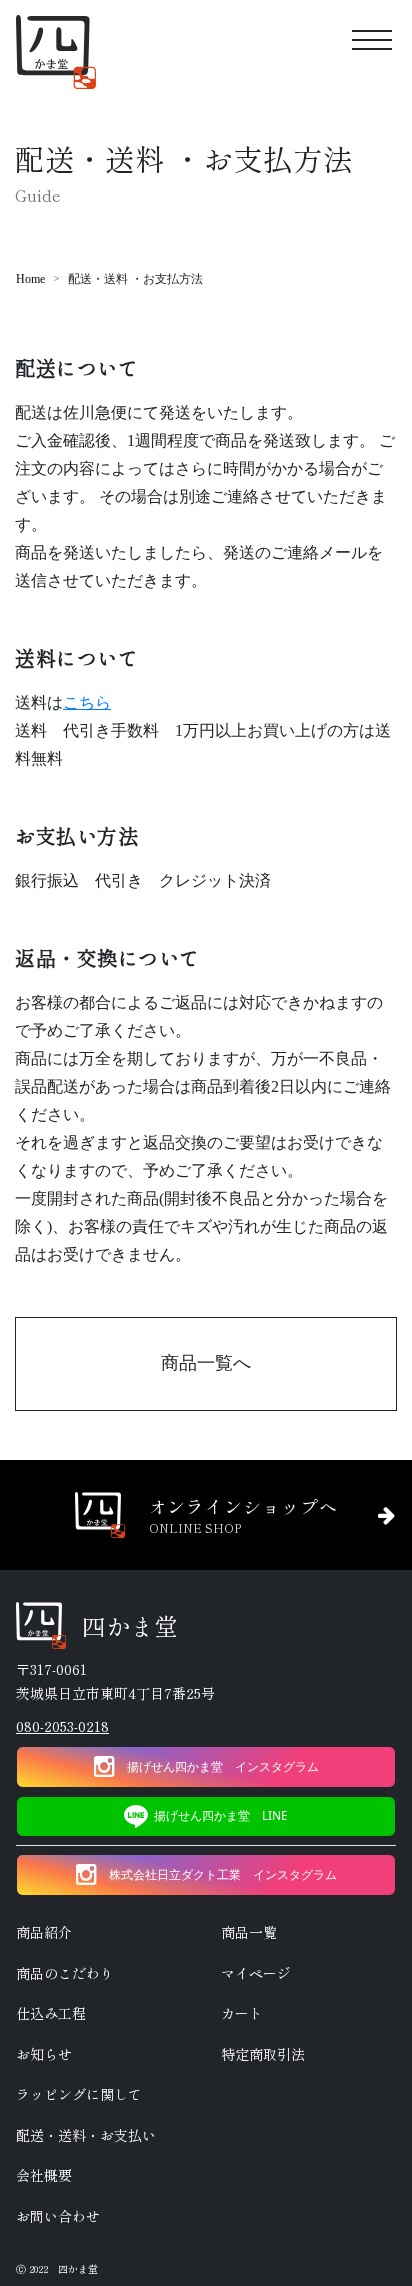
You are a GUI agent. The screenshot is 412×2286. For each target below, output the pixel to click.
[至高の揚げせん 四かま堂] (56, 52)
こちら (87, 702)
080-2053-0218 (62, 1726)
